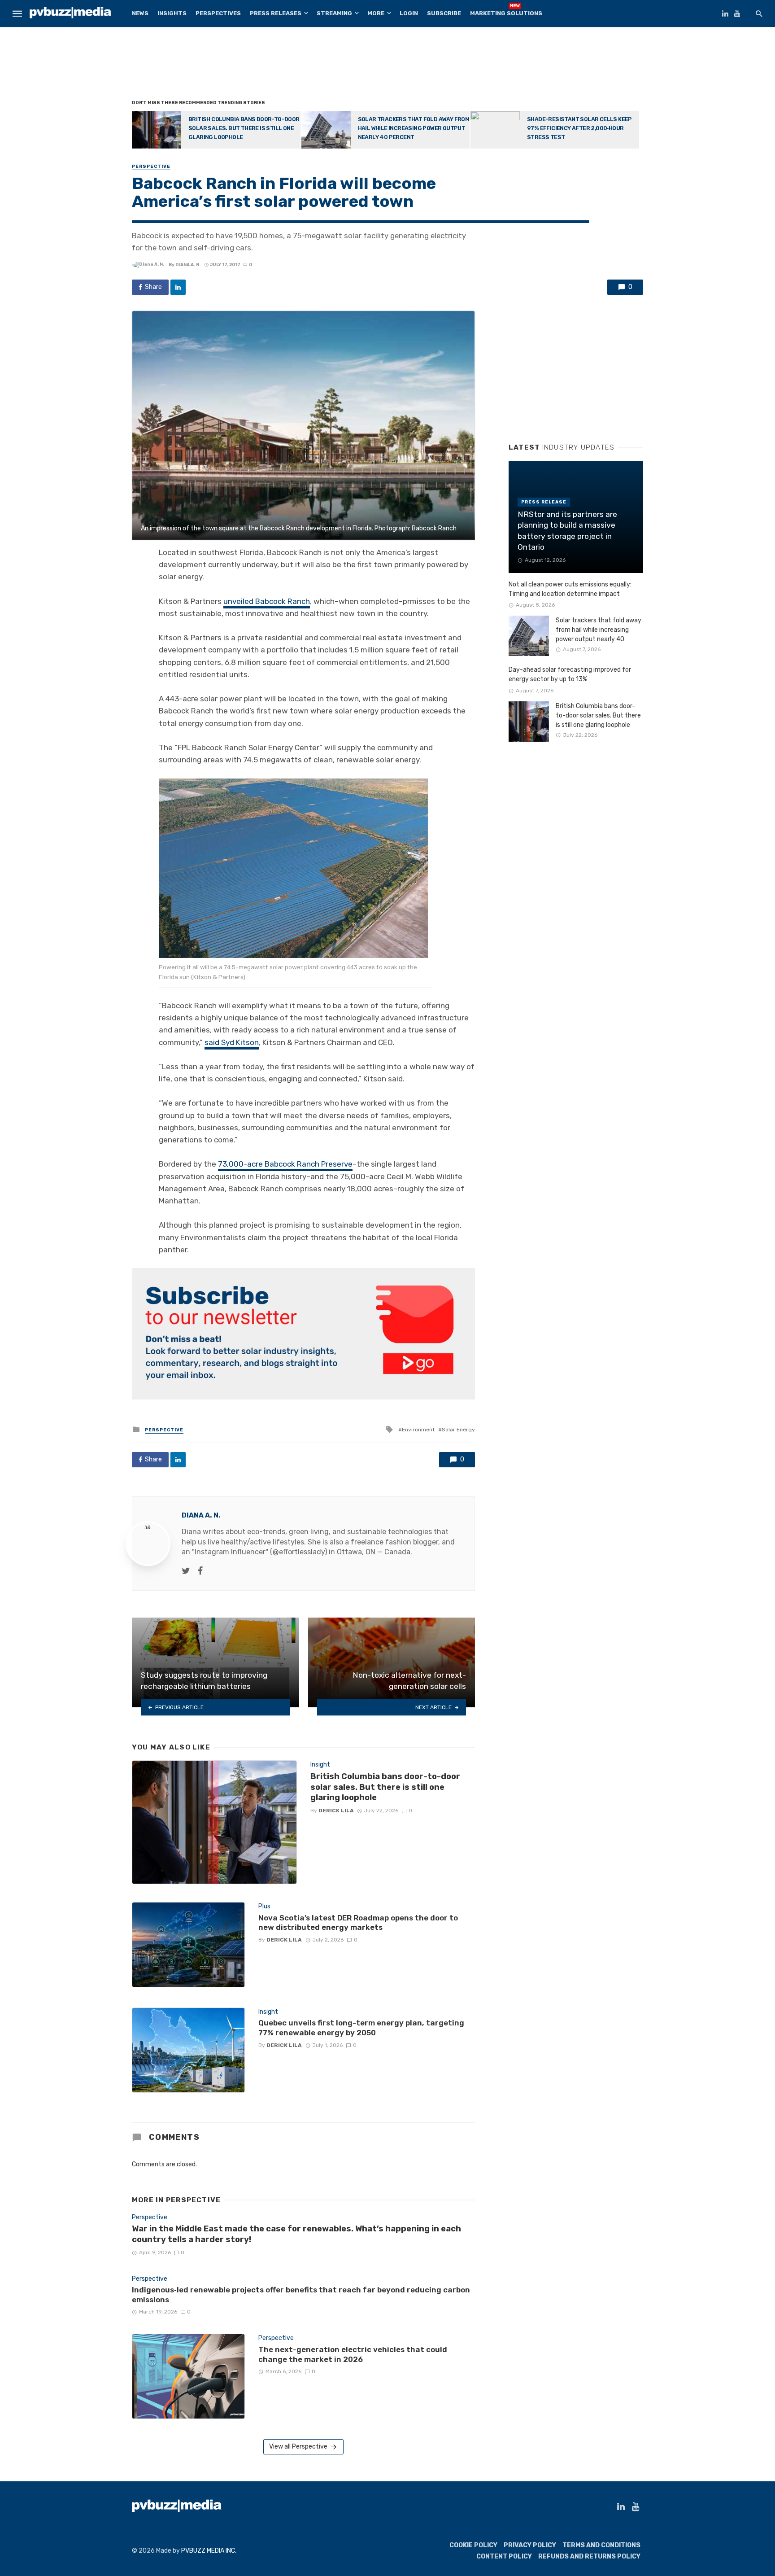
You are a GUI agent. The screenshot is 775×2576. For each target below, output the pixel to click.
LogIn (409, 13)
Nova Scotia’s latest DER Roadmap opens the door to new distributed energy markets (358, 1923)
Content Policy (504, 2556)
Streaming (334, 13)
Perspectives (218, 13)
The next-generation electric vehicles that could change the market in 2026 (353, 2354)
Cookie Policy (473, 2545)
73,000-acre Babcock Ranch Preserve (285, 1164)
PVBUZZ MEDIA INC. (209, 2551)
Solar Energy (458, 1430)
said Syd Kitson (232, 1042)
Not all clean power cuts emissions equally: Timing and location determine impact (570, 589)
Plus (264, 1906)
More (376, 13)
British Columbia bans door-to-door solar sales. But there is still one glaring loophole (244, 128)
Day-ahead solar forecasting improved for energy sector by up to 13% (570, 674)
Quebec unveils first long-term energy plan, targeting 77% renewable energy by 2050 (361, 2028)
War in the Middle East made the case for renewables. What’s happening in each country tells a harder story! (296, 2234)
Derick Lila (336, 1811)
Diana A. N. (188, 265)
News (140, 13)
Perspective (151, 166)
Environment (418, 1430)
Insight (320, 1765)
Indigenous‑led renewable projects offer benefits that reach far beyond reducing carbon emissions (301, 2295)
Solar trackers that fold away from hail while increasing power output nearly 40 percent (414, 128)
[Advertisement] (387, 65)
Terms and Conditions (601, 2545)
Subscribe (444, 13)
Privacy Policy (530, 2545)
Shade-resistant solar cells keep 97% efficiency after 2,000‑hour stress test (579, 128)
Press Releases (276, 13)
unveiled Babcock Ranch (267, 601)
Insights (172, 13)
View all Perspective (298, 2447)
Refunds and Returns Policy (589, 2556)
